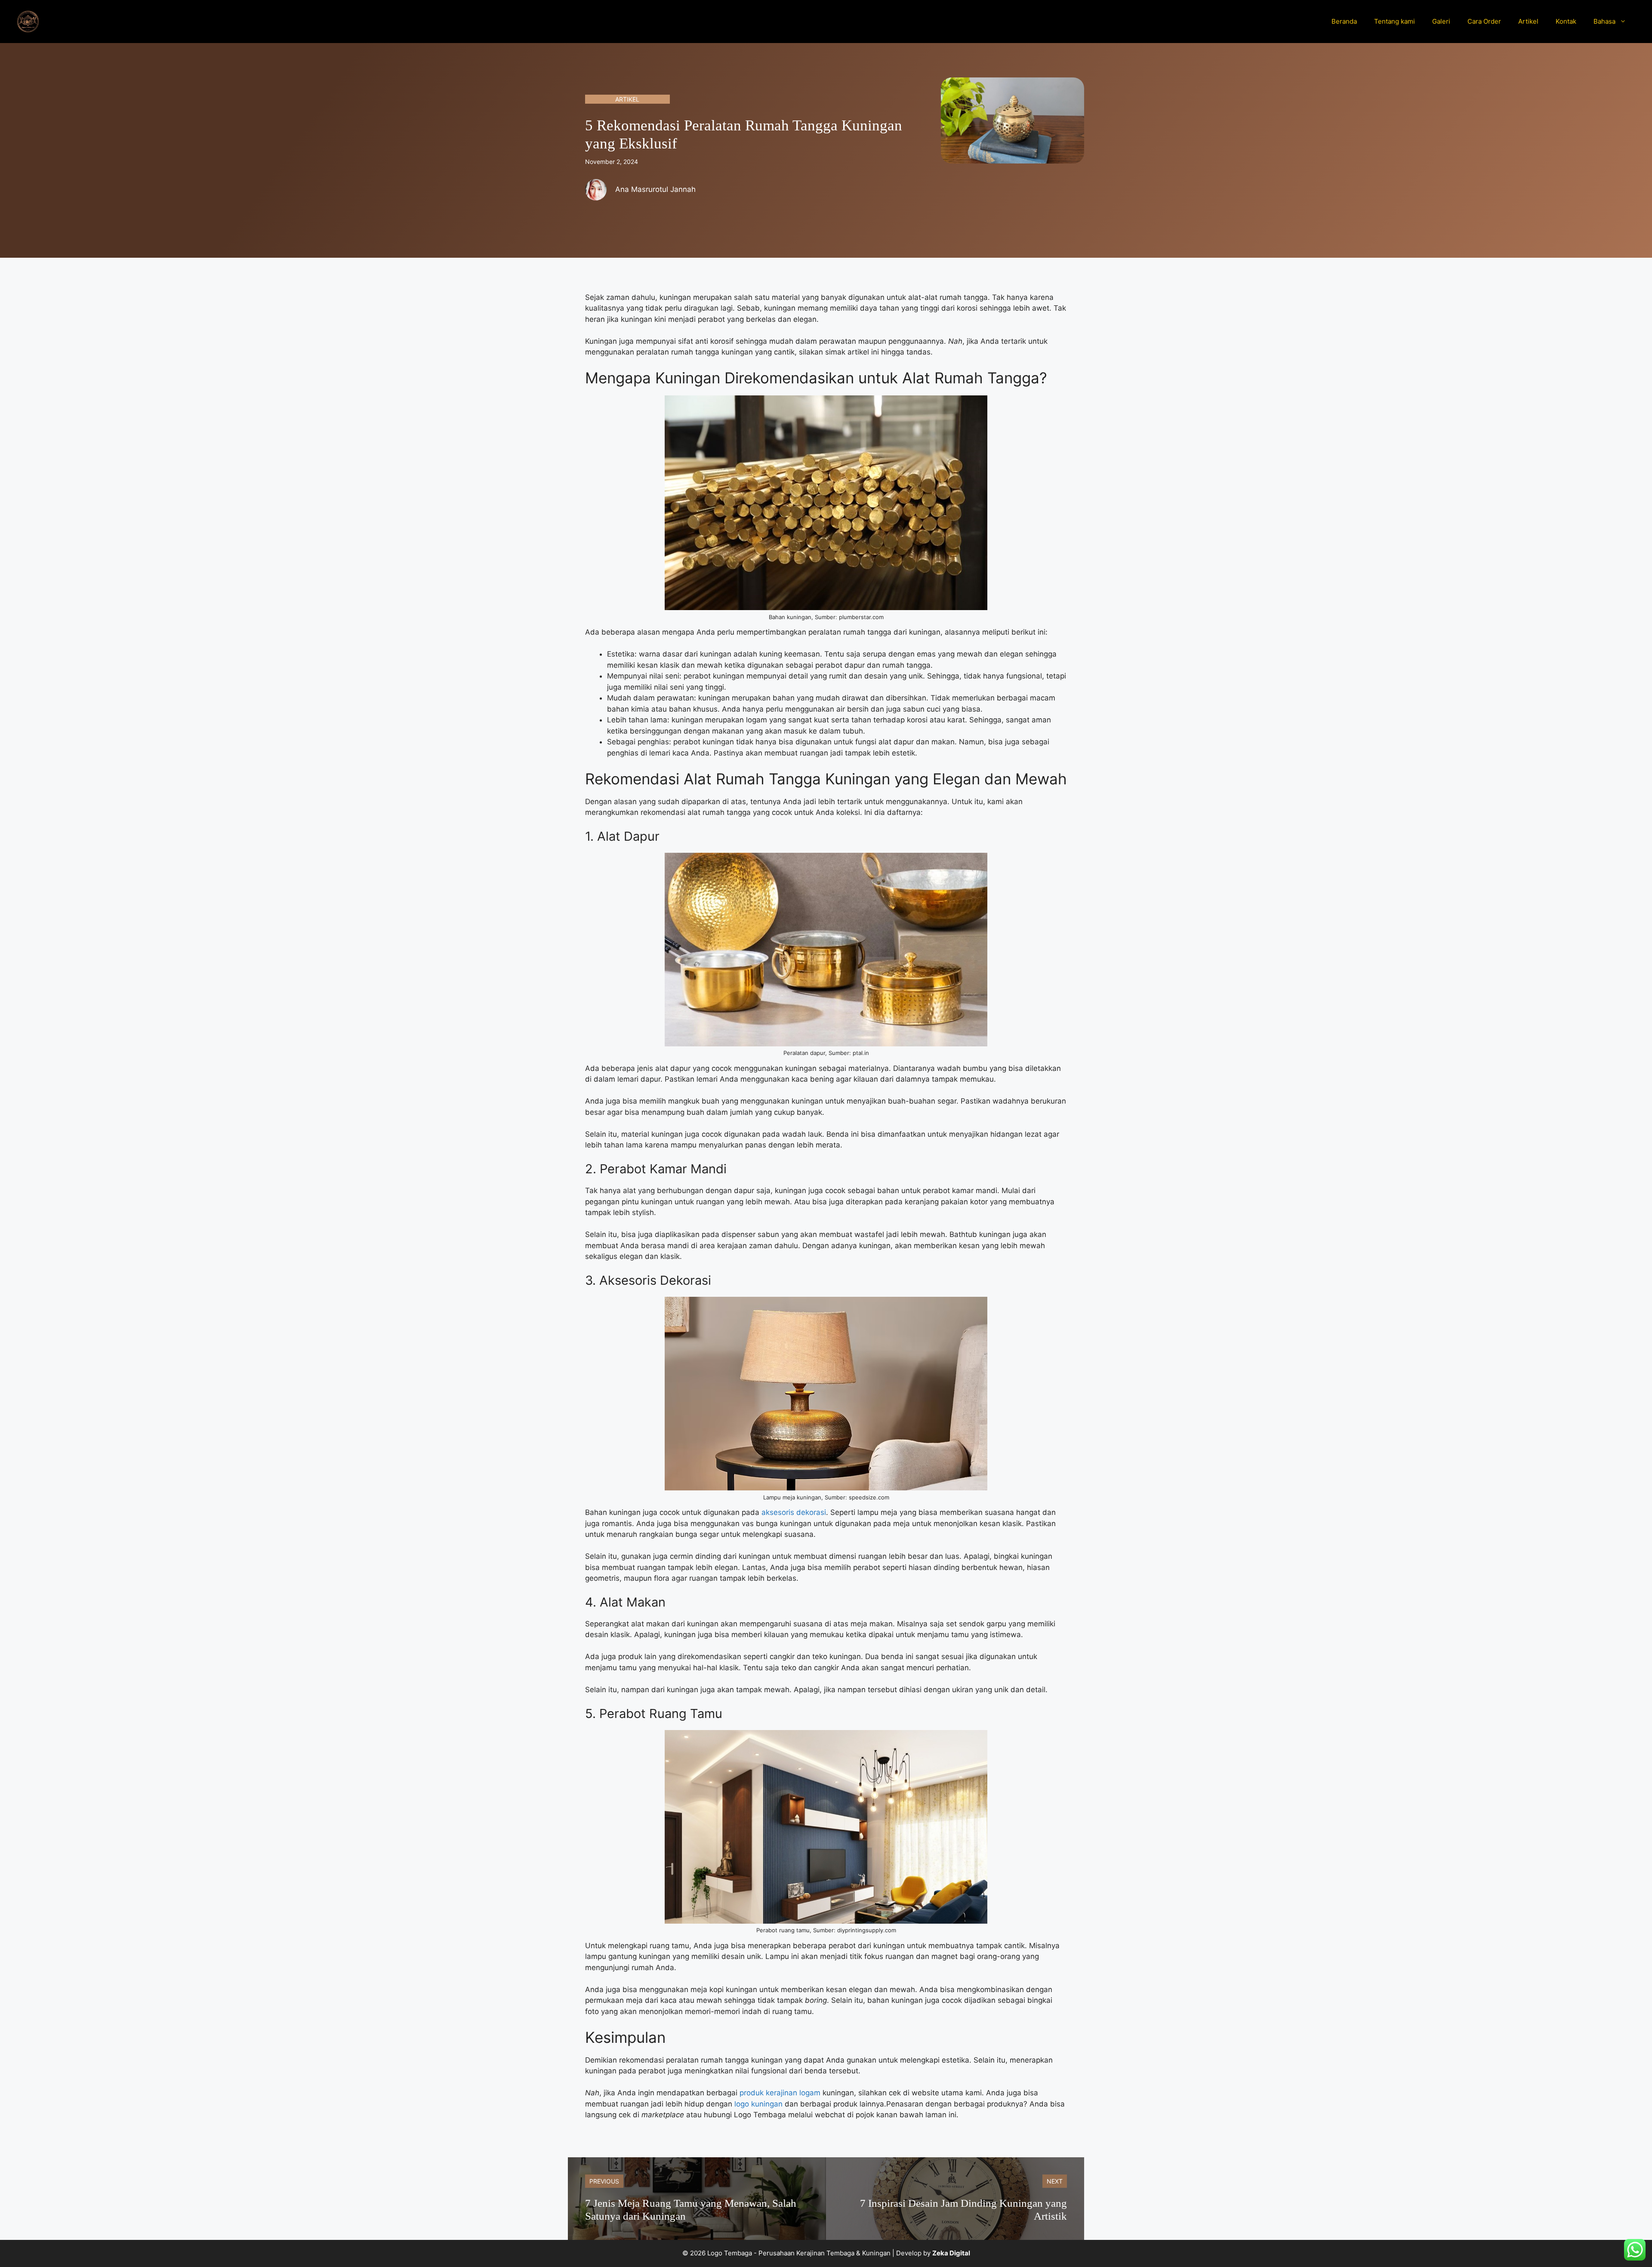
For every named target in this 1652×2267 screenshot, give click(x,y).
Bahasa (1604, 21)
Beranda (1344, 21)
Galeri (1441, 21)
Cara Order (1484, 21)
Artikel (1528, 21)
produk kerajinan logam (780, 2093)
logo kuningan (757, 2104)
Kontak (1566, 21)
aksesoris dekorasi (793, 1512)
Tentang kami (1395, 21)
